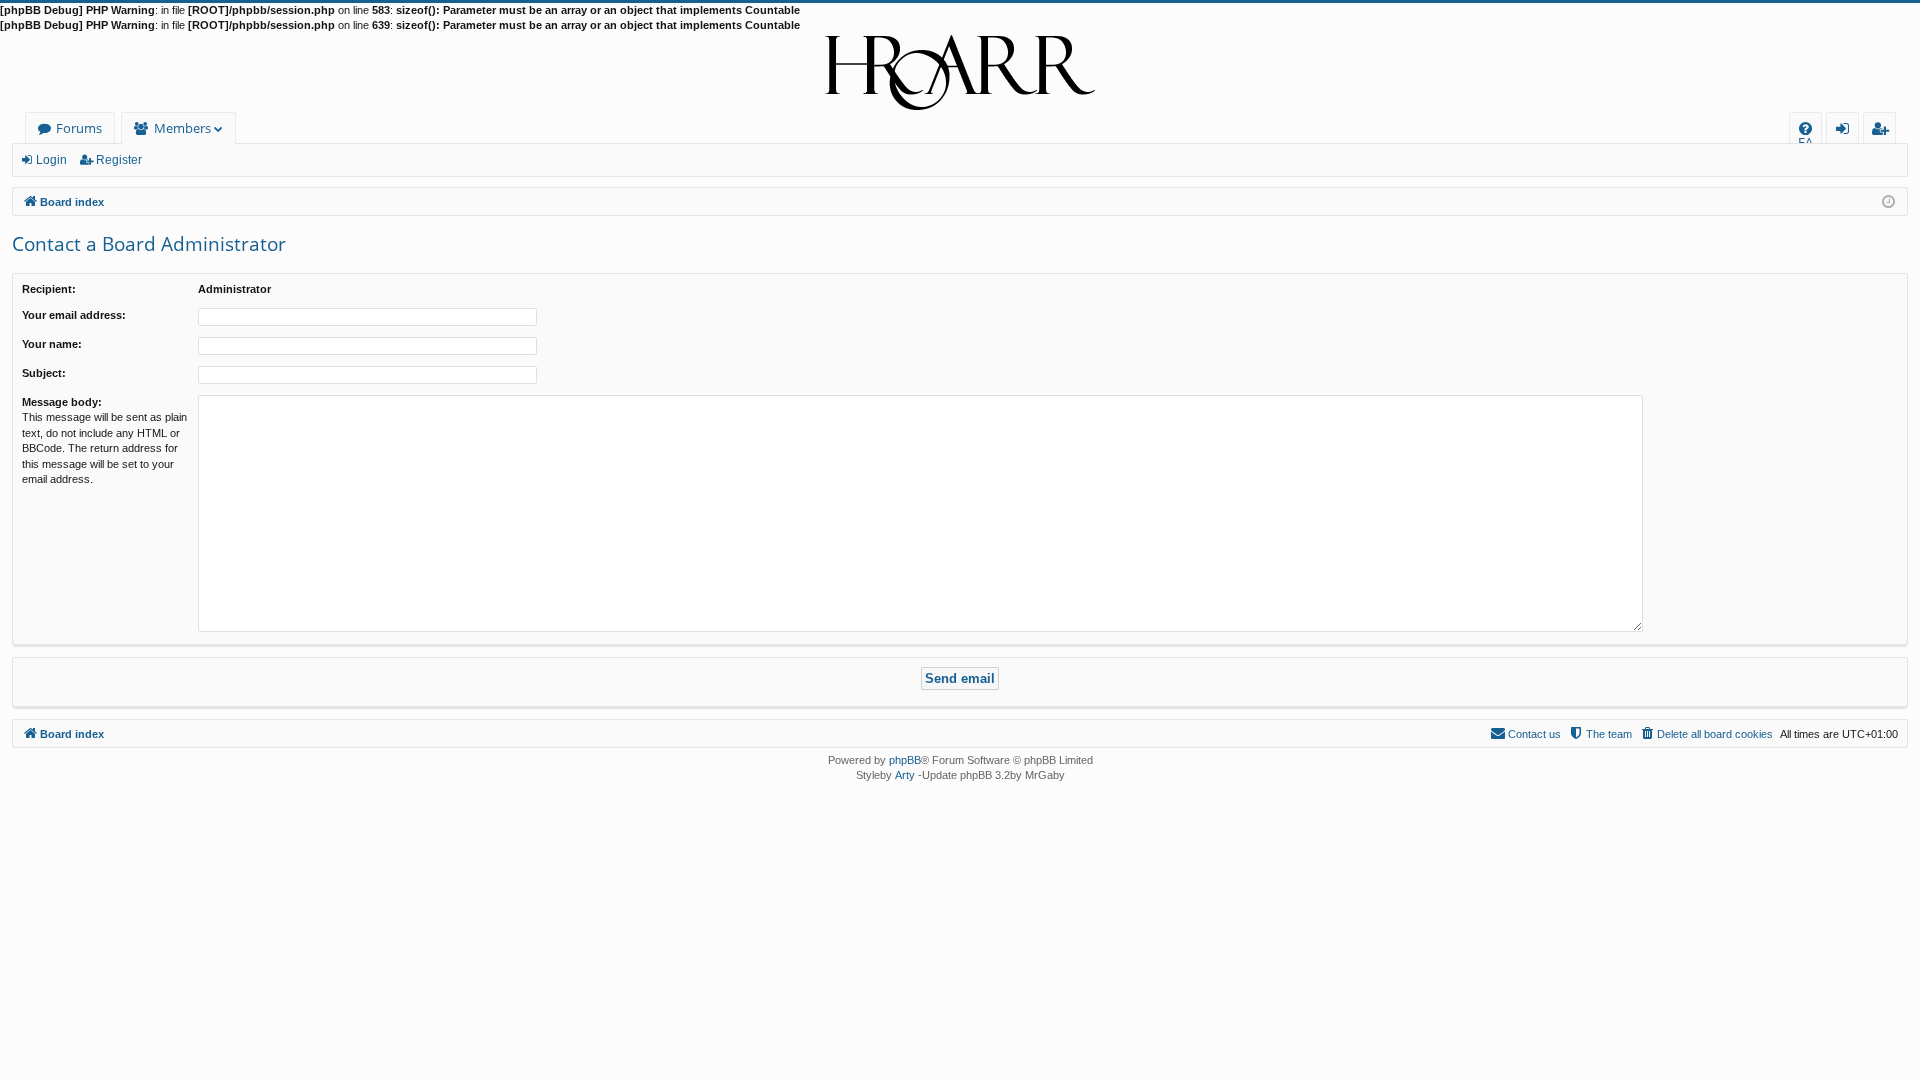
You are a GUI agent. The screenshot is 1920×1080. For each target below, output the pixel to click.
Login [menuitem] (1846, 131)
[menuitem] (1805, 128)
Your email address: (74, 315)
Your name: (52, 344)
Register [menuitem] (1884, 131)
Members (182, 128)
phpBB (905, 760)
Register (119, 160)
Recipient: (49, 289)
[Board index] (960, 73)
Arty (905, 775)
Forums (79, 128)
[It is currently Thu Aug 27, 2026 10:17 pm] (1888, 200)
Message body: (62, 402)
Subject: (44, 373)
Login (51, 160)
